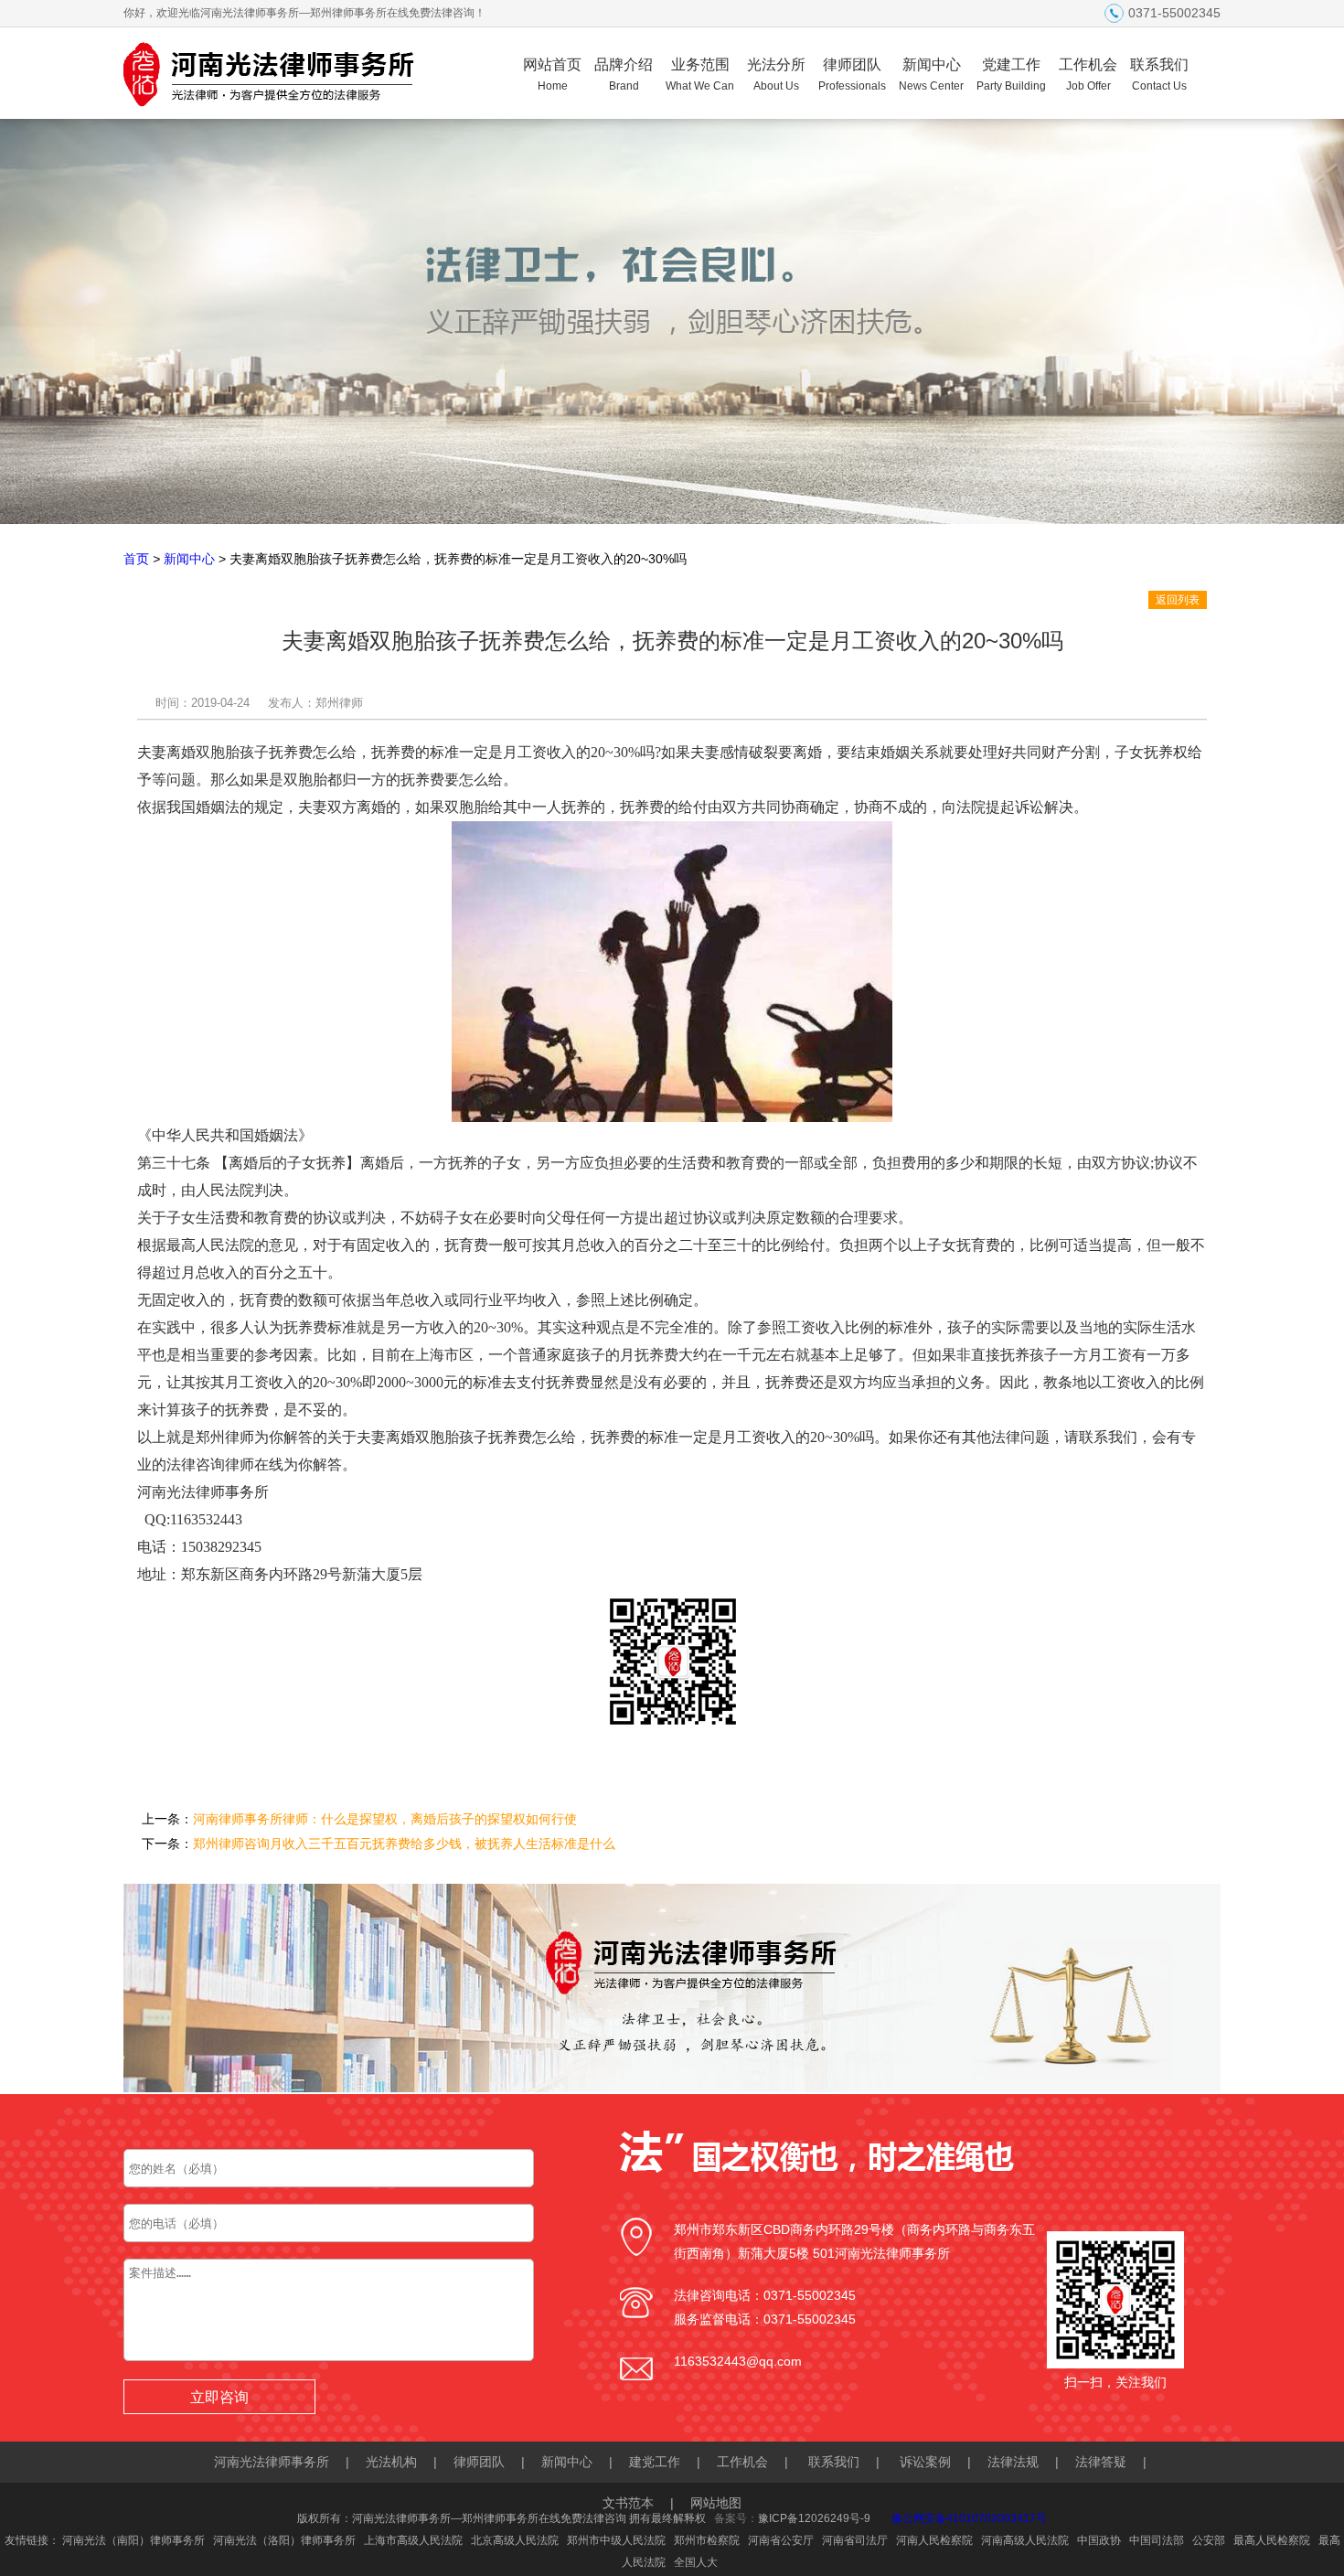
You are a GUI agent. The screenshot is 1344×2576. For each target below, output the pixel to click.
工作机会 (1088, 75)
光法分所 (776, 75)
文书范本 (628, 2503)
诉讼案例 (925, 2462)
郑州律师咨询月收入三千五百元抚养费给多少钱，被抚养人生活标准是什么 (404, 1844)
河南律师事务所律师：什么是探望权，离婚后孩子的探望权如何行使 (385, 1819)
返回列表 (1178, 600)
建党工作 (655, 2462)
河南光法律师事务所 (272, 2462)
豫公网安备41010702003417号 (969, 2518)
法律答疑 (1101, 2462)
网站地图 (716, 2503)
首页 (136, 559)
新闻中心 (931, 75)
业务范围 (700, 75)
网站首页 (552, 75)
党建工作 (1011, 75)
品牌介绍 (624, 75)
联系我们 (1159, 75)
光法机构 (391, 2462)
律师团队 (852, 75)
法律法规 (1013, 2462)
